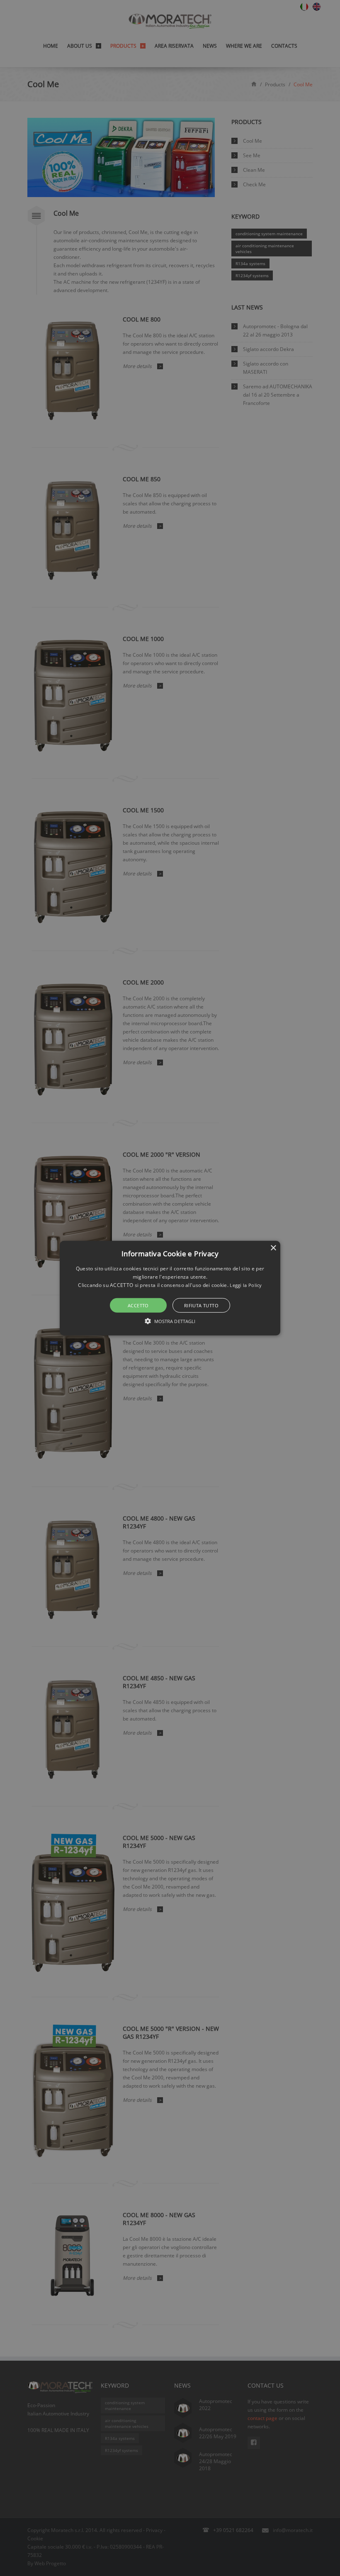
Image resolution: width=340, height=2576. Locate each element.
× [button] (273, 1248)
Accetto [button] (138, 1305)
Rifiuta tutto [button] (201, 1305)
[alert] (170, 1288)
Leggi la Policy (246, 1285)
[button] (170, 1288)
